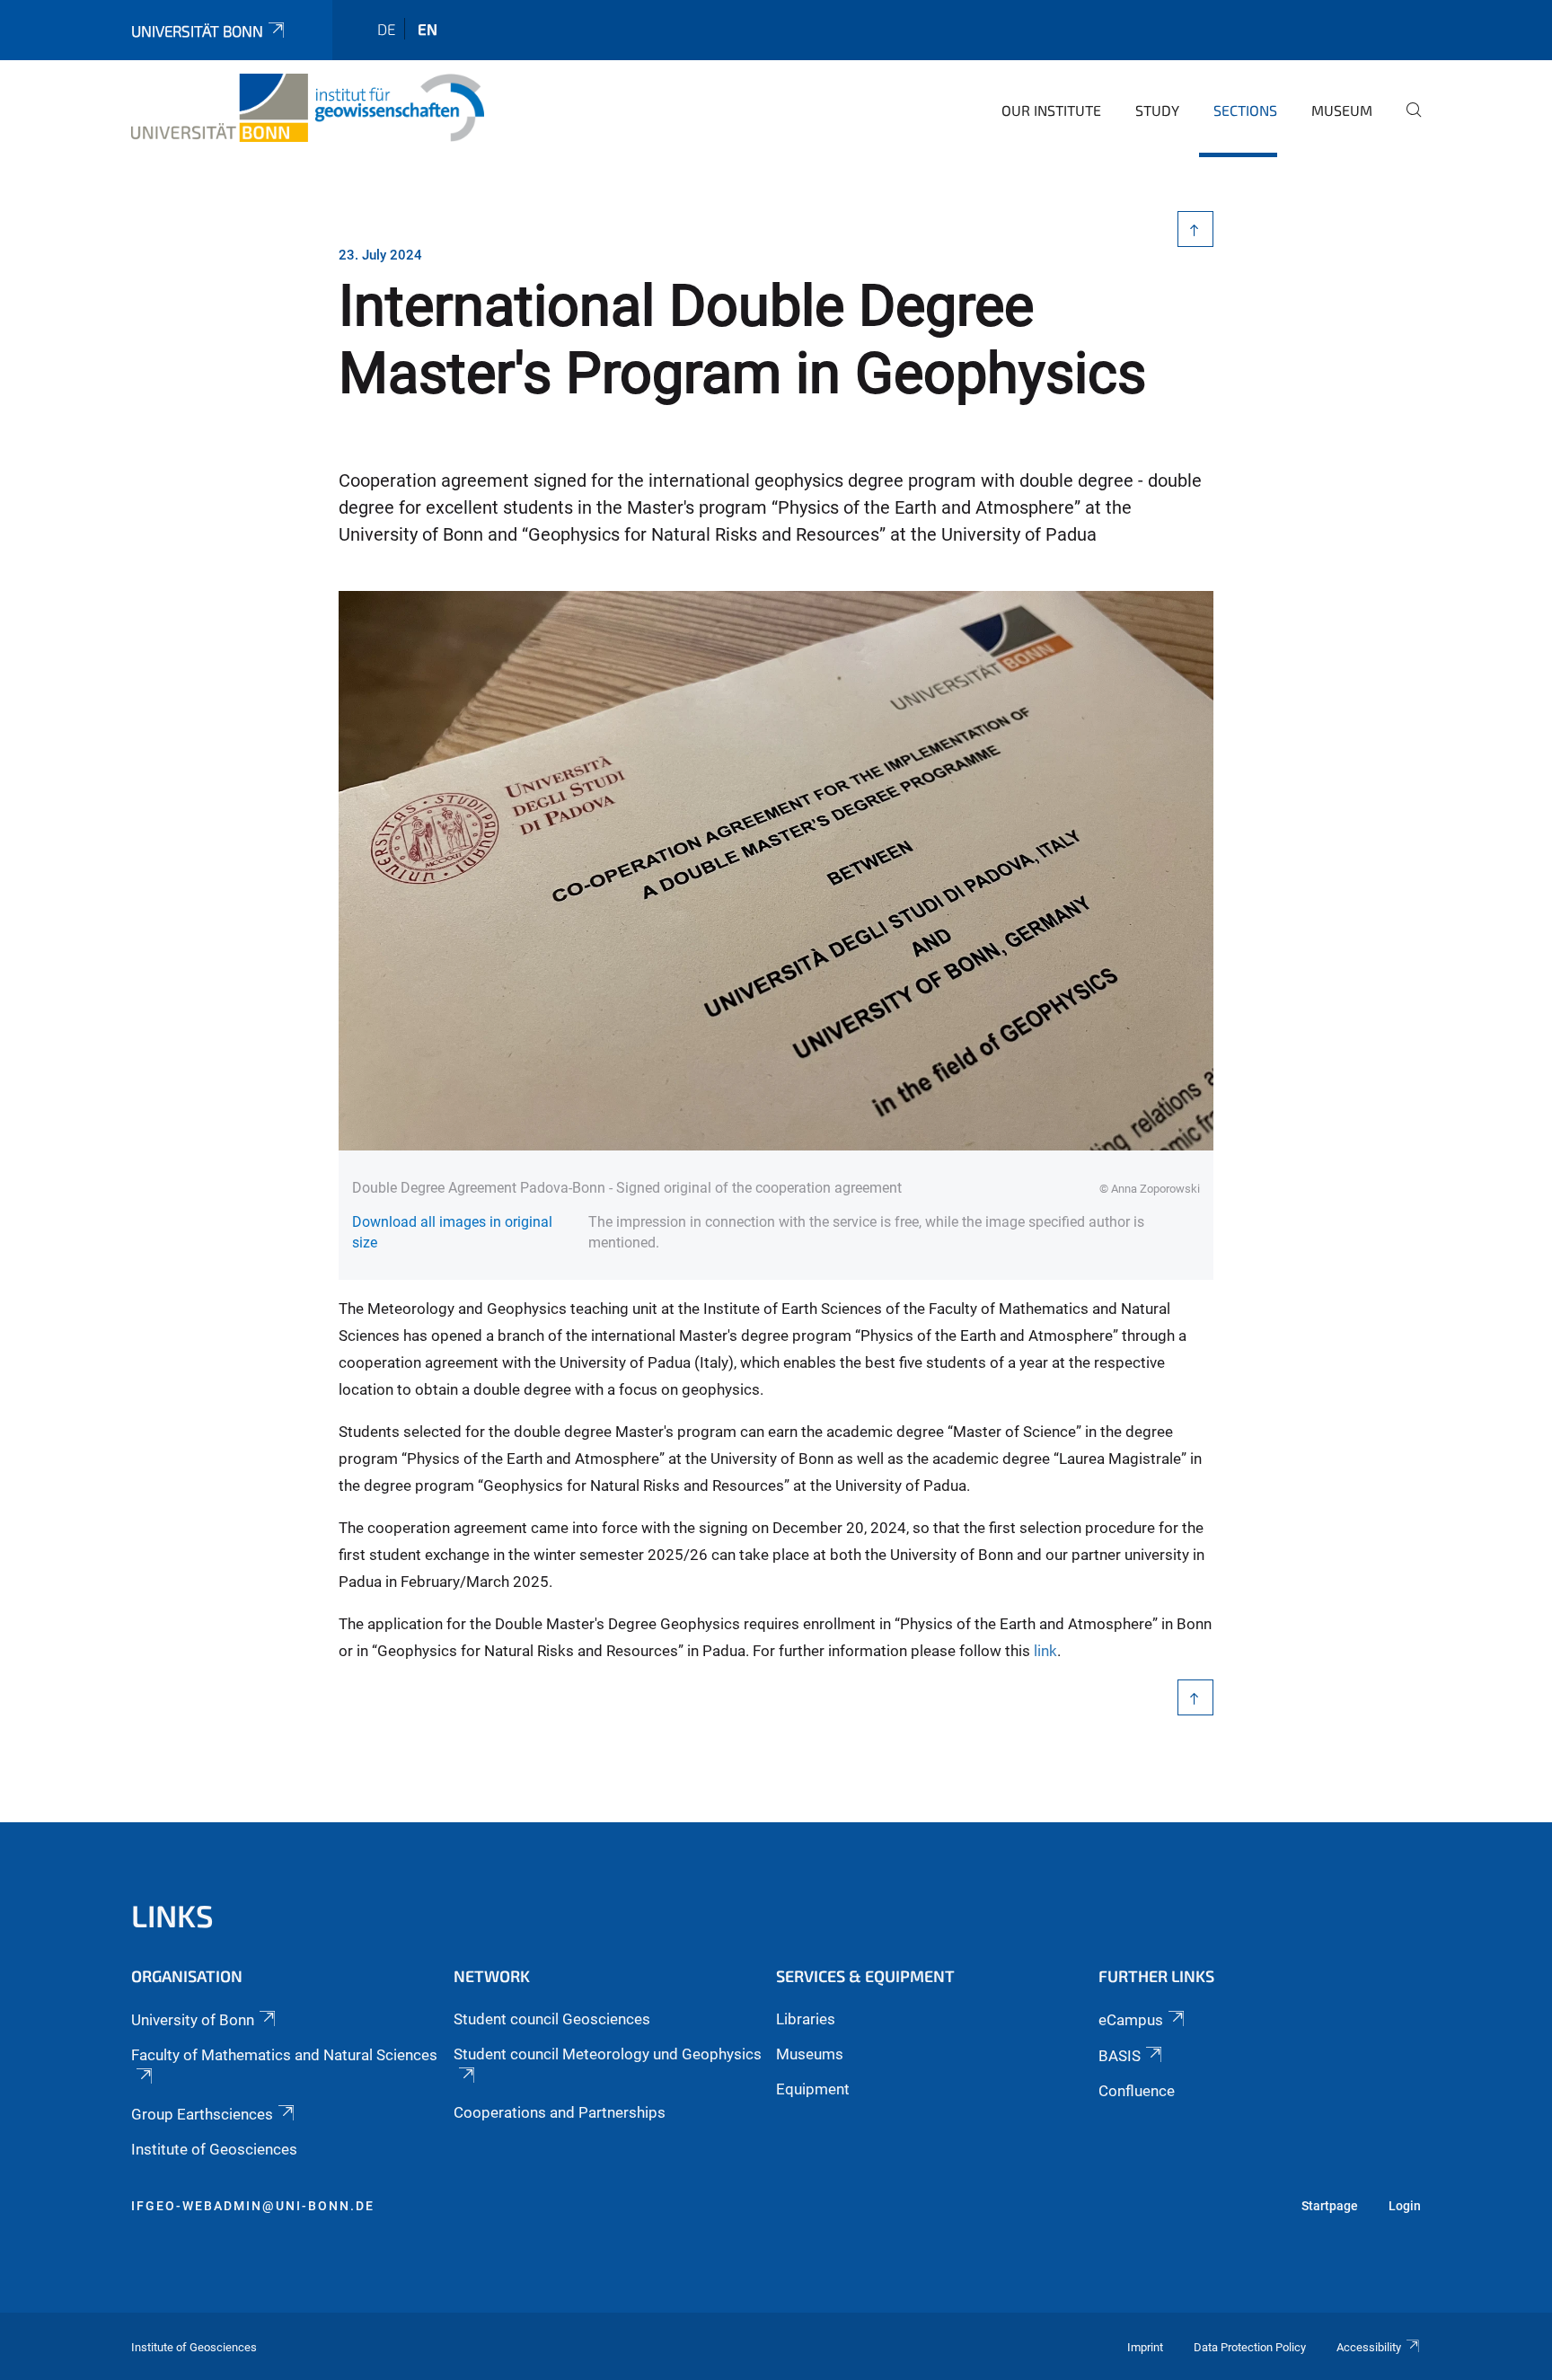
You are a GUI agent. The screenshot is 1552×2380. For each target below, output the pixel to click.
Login (1405, 2206)
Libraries (806, 2019)
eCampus (1131, 2020)
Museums (810, 2054)
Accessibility (1369, 2347)
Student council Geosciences (552, 2019)
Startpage (1330, 2206)
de (386, 29)
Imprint (1145, 2347)
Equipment (813, 2089)
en (428, 29)
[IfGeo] (308, 108)
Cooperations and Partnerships (560, 2112)
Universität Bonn (197, 31)
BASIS (1120, 2056)
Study (1157, 110)
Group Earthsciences (202, 2114)
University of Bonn (193, 2020)
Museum (1342, 110)
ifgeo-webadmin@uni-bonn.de (253, 2206)
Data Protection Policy (1250, 2347)
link (1045, 1651)
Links (172, 1915)
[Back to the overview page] (1196, 229)
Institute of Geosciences (214, 2149)
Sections (1245, 110)
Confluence (1137, 2091)
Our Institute (1051, 110)
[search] (1406, 122)
